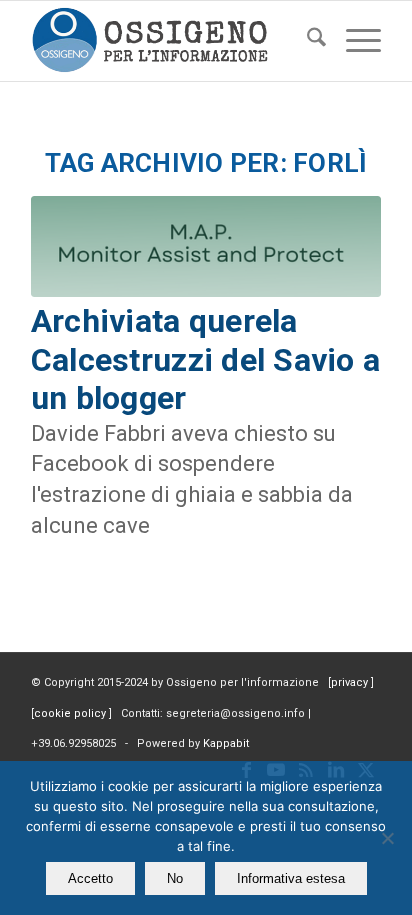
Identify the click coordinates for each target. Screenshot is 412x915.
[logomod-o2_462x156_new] (171, 41)
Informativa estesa (291, 878)
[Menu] (353, 41)
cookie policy (71, 713)
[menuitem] (306, 41)
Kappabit (226, 743)
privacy (351, 682)
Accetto (90, 878)
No (175, 878)
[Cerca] (306, 41)
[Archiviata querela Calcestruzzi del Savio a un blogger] (206, 247)
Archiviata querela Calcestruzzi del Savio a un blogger (205, 359)
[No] (387, 838)
